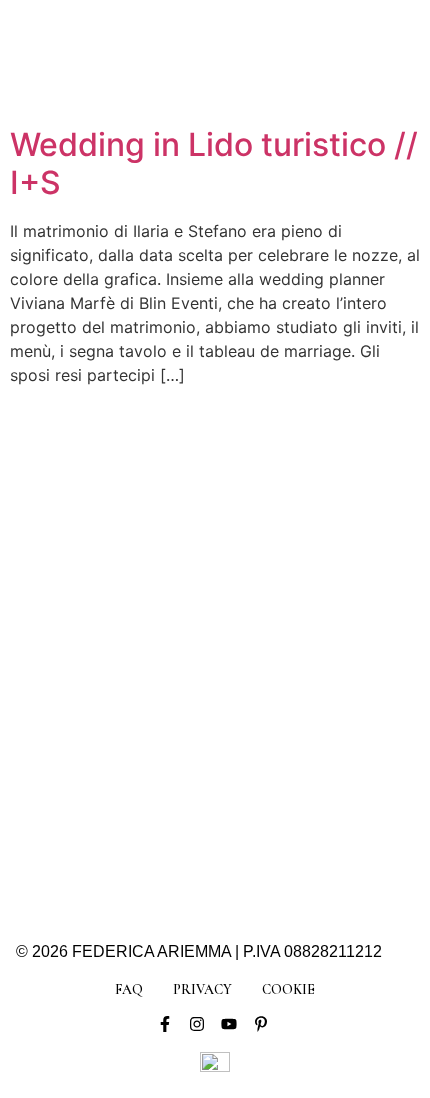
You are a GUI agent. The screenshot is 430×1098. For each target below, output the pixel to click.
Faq (129, 989)
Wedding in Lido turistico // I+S (214, 163)
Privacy (202, 989)
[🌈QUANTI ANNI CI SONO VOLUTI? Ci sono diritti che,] (129, 607)
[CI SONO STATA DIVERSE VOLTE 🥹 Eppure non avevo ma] (301, 506)
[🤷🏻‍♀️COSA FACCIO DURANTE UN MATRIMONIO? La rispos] (301, 708)
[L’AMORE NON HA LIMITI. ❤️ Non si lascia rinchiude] (129, 808)
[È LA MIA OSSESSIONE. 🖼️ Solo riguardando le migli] (301, 607)
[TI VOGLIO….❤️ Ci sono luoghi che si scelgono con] (301, 808)
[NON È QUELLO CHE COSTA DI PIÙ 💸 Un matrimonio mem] (129, 708)
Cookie (288, 989)
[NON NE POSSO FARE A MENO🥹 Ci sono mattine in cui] (129, 506)
